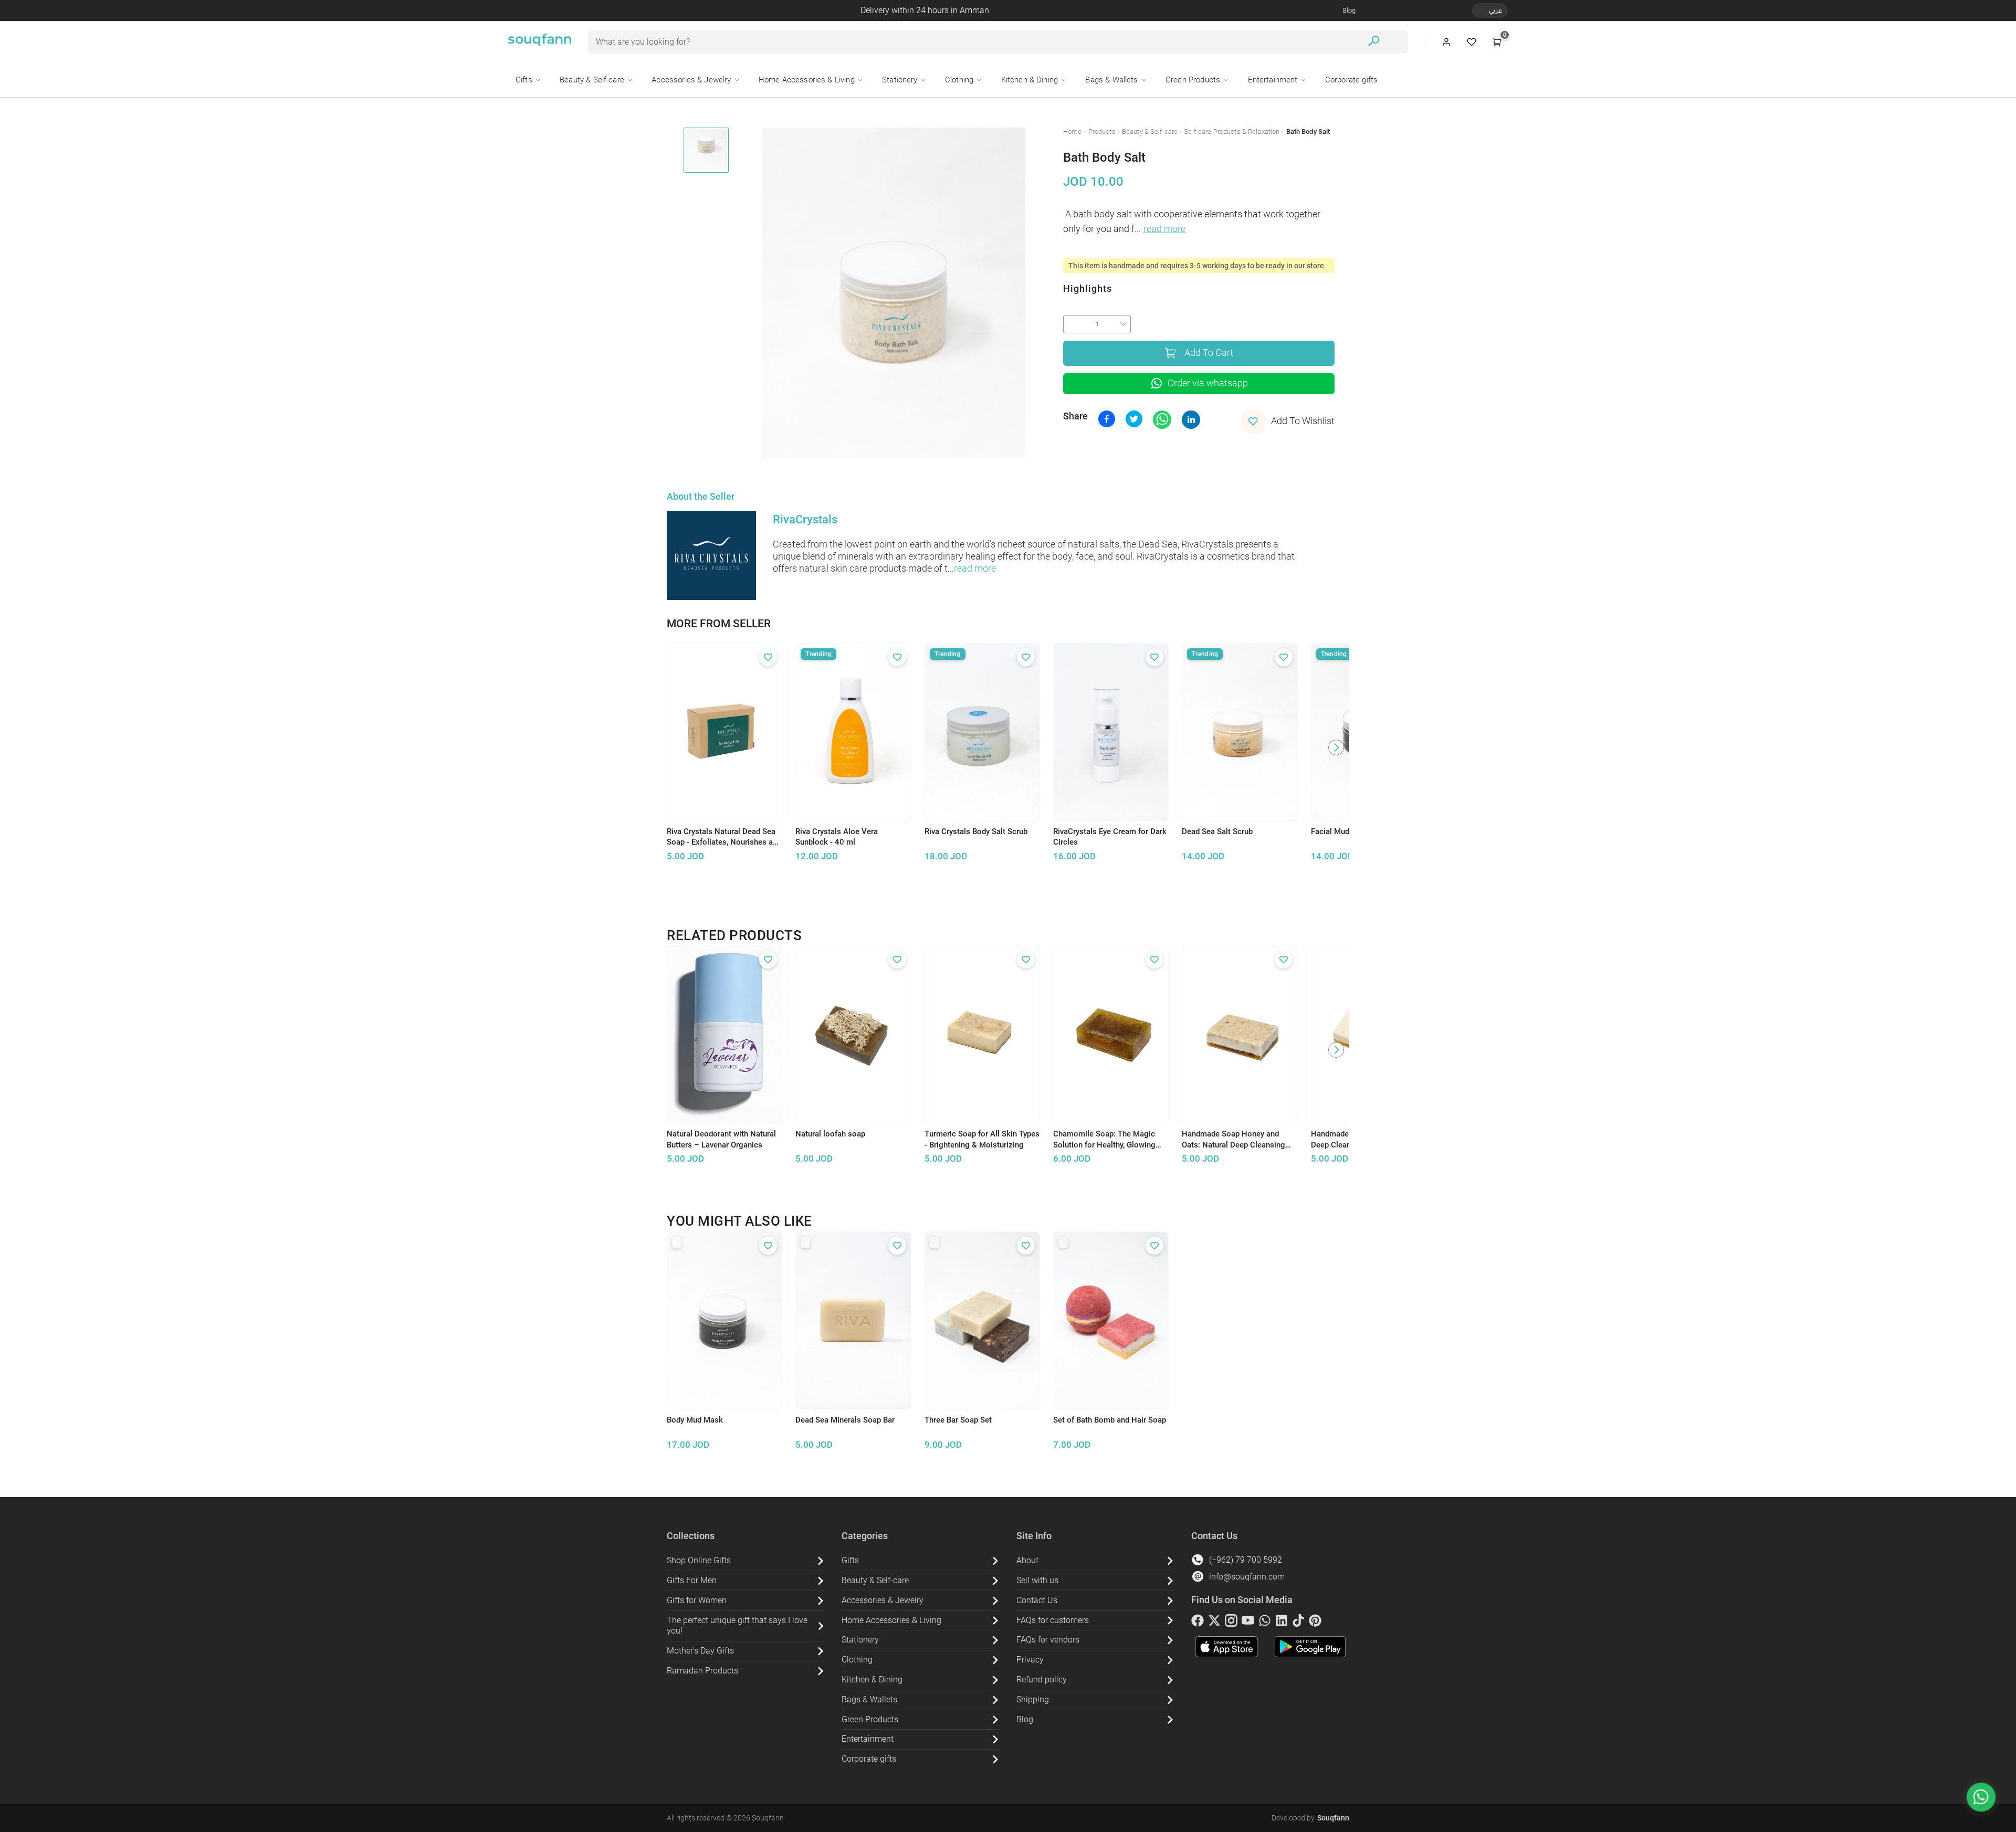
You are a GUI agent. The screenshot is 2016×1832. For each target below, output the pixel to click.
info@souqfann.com (1247, 1577)
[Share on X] (1134, 419)
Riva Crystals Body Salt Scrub (976, 831)
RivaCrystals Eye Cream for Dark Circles (1110, 837)
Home (1073, 131)
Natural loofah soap (830, 1134)
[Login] (1446, 42)
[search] (1374, 42)
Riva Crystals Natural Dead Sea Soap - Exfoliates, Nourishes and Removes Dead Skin (724, 837)
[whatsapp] (1265, 1623)
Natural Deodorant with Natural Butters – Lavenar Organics (721, 1139)
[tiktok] (1298, 1623)
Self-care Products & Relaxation (1232, 131)
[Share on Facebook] (1107, 419)
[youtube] (1248, 1623)
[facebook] (1198, 1623)
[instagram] (1231, 1623)
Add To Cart (1209, 353)
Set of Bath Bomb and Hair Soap (1110, 1420)
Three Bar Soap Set (958, 1420)
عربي (1495, 10)
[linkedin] (1282, 1623)
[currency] (1478, 10)
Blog (1349, 10)
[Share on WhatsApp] (1162, 420)
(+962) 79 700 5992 (1246, 1560)
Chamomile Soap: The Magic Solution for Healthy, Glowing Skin (1104, 1140)
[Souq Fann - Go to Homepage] (540, 42)
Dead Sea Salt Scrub (1217, 831)
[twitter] (1214, 1623)
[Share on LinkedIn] (1191, 420)
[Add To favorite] (768, 657)
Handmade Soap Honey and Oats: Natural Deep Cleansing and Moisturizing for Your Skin (1235, 1140)
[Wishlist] (1472, 42)
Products (1102, 131)
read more (1164, 229)
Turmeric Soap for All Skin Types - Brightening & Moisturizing (982, 1139)
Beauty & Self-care (1150, 131)
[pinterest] (1315, 1623)
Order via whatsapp (1208, 383)
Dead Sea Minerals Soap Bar (845, 1420)
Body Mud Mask (695, 1420)
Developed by (1310, 1818)
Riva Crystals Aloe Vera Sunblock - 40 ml (837, 837)
